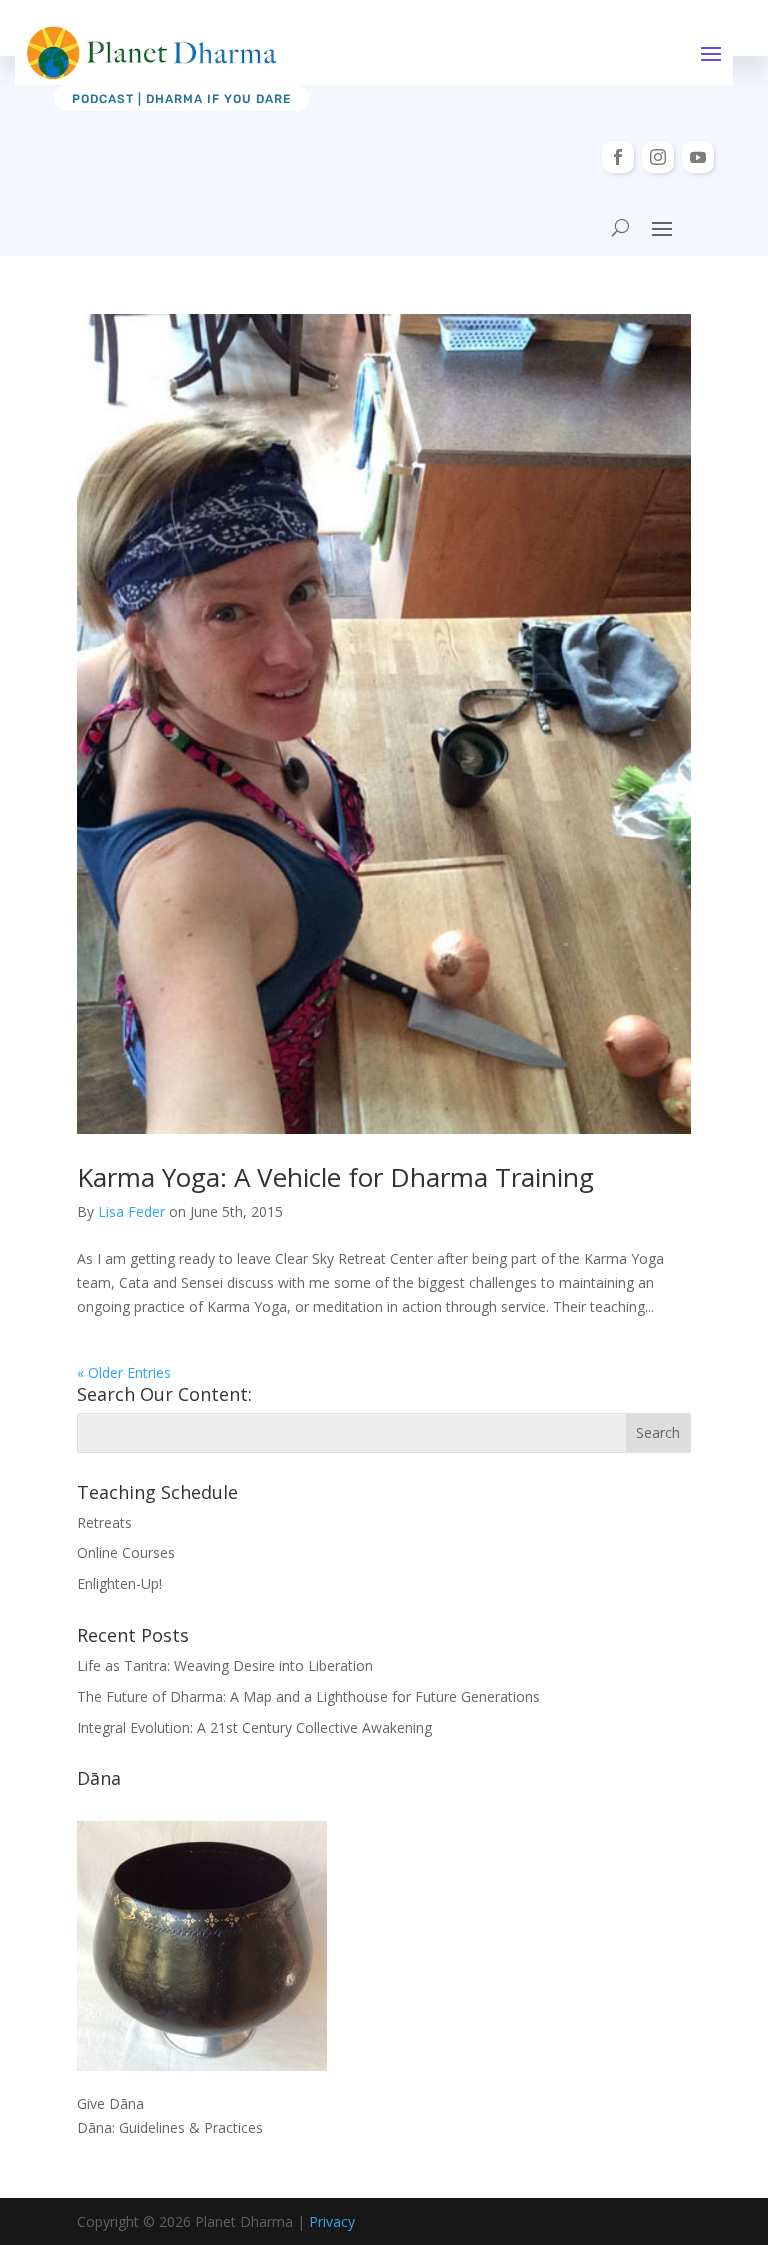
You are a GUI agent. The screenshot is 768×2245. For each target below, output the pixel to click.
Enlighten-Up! (119, 1583)
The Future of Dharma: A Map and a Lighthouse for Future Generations (308, 1696)
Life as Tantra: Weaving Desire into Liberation (225, 1665)
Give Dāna (110, 2103)
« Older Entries (124, 1372)
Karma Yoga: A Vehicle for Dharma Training (335, 1177)
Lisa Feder (131, 1211)
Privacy (332, 2221)
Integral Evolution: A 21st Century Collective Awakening (254, 1727)
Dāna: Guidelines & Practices (170, 2127)
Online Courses (126, 1552)
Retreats (104, 1522)
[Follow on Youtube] (698, 157)
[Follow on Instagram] (658, 157)
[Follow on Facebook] (618, 157)
